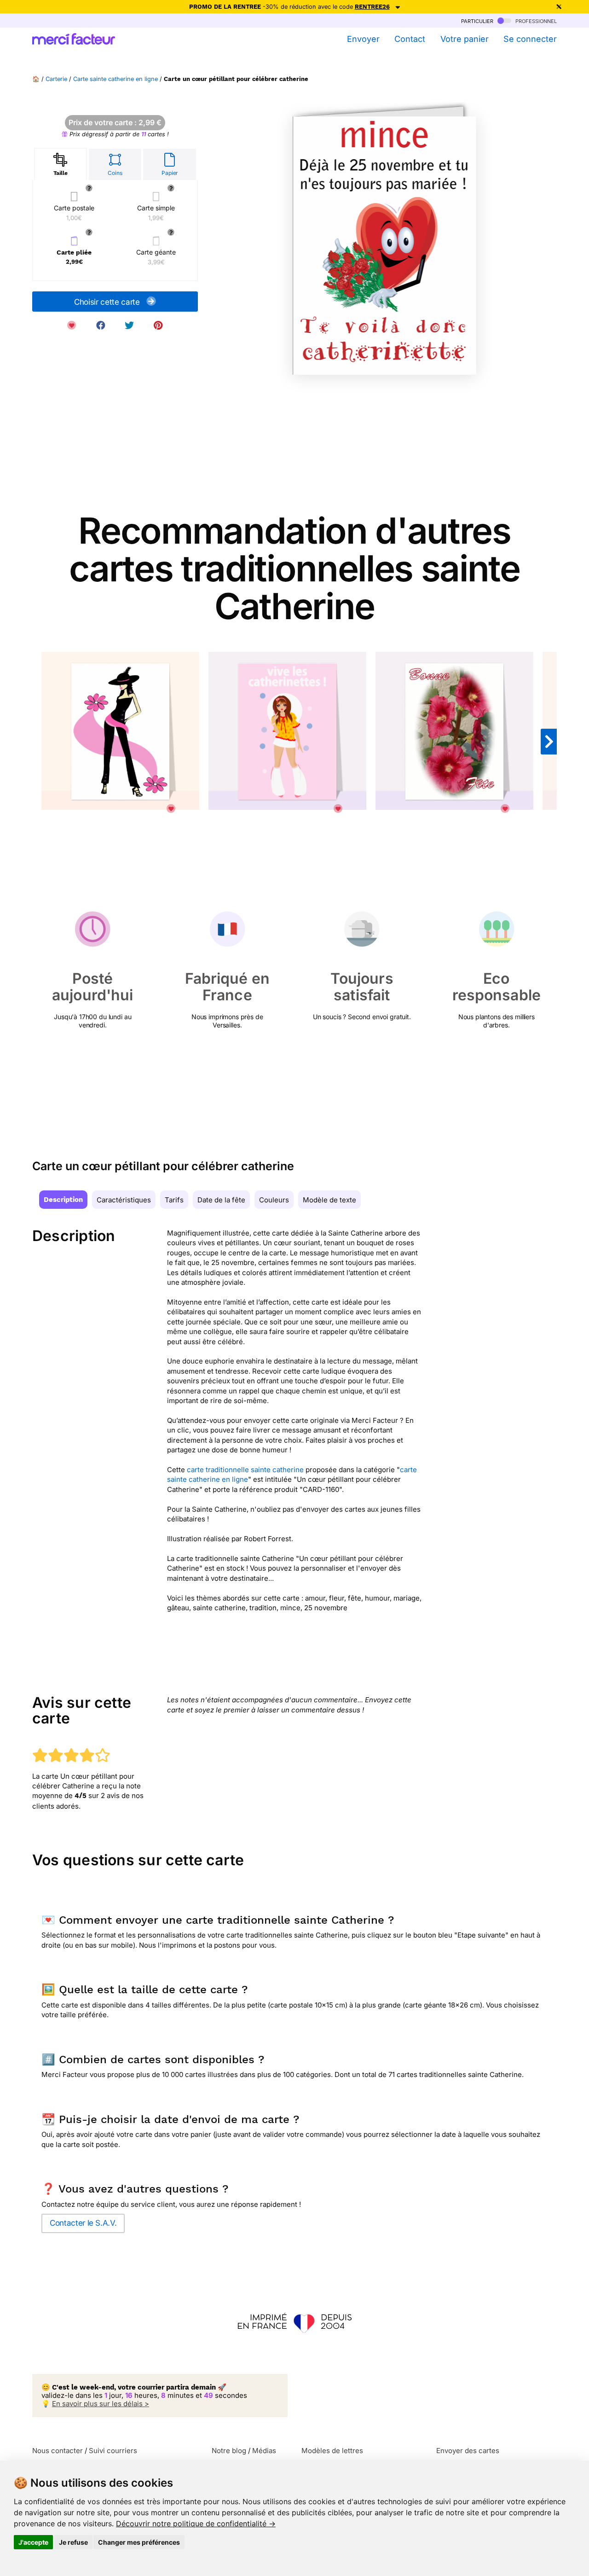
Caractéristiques (124, 1200)
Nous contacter (58, 2451)
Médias (264, 2451)
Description (63, 1200)
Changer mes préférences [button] (139, 2542)
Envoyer (363, 39)
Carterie (56, 79)
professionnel (535, 20)
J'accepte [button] (33, 2542)
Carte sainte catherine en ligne (115, 79)
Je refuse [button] (73, 2542)
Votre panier (464, 39)
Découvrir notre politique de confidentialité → (196, 2524)
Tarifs (174, 1200)
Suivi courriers (113, 2451)
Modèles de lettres (332, 2451)
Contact (410, 39)
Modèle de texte (329, 1200)
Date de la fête (221, 1200)
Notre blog (229, 2451)
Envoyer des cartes (468, 2451)
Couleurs (274, 1200)
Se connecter (530, 39)
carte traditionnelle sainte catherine (245, 1470)
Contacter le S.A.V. (83, 2223)
